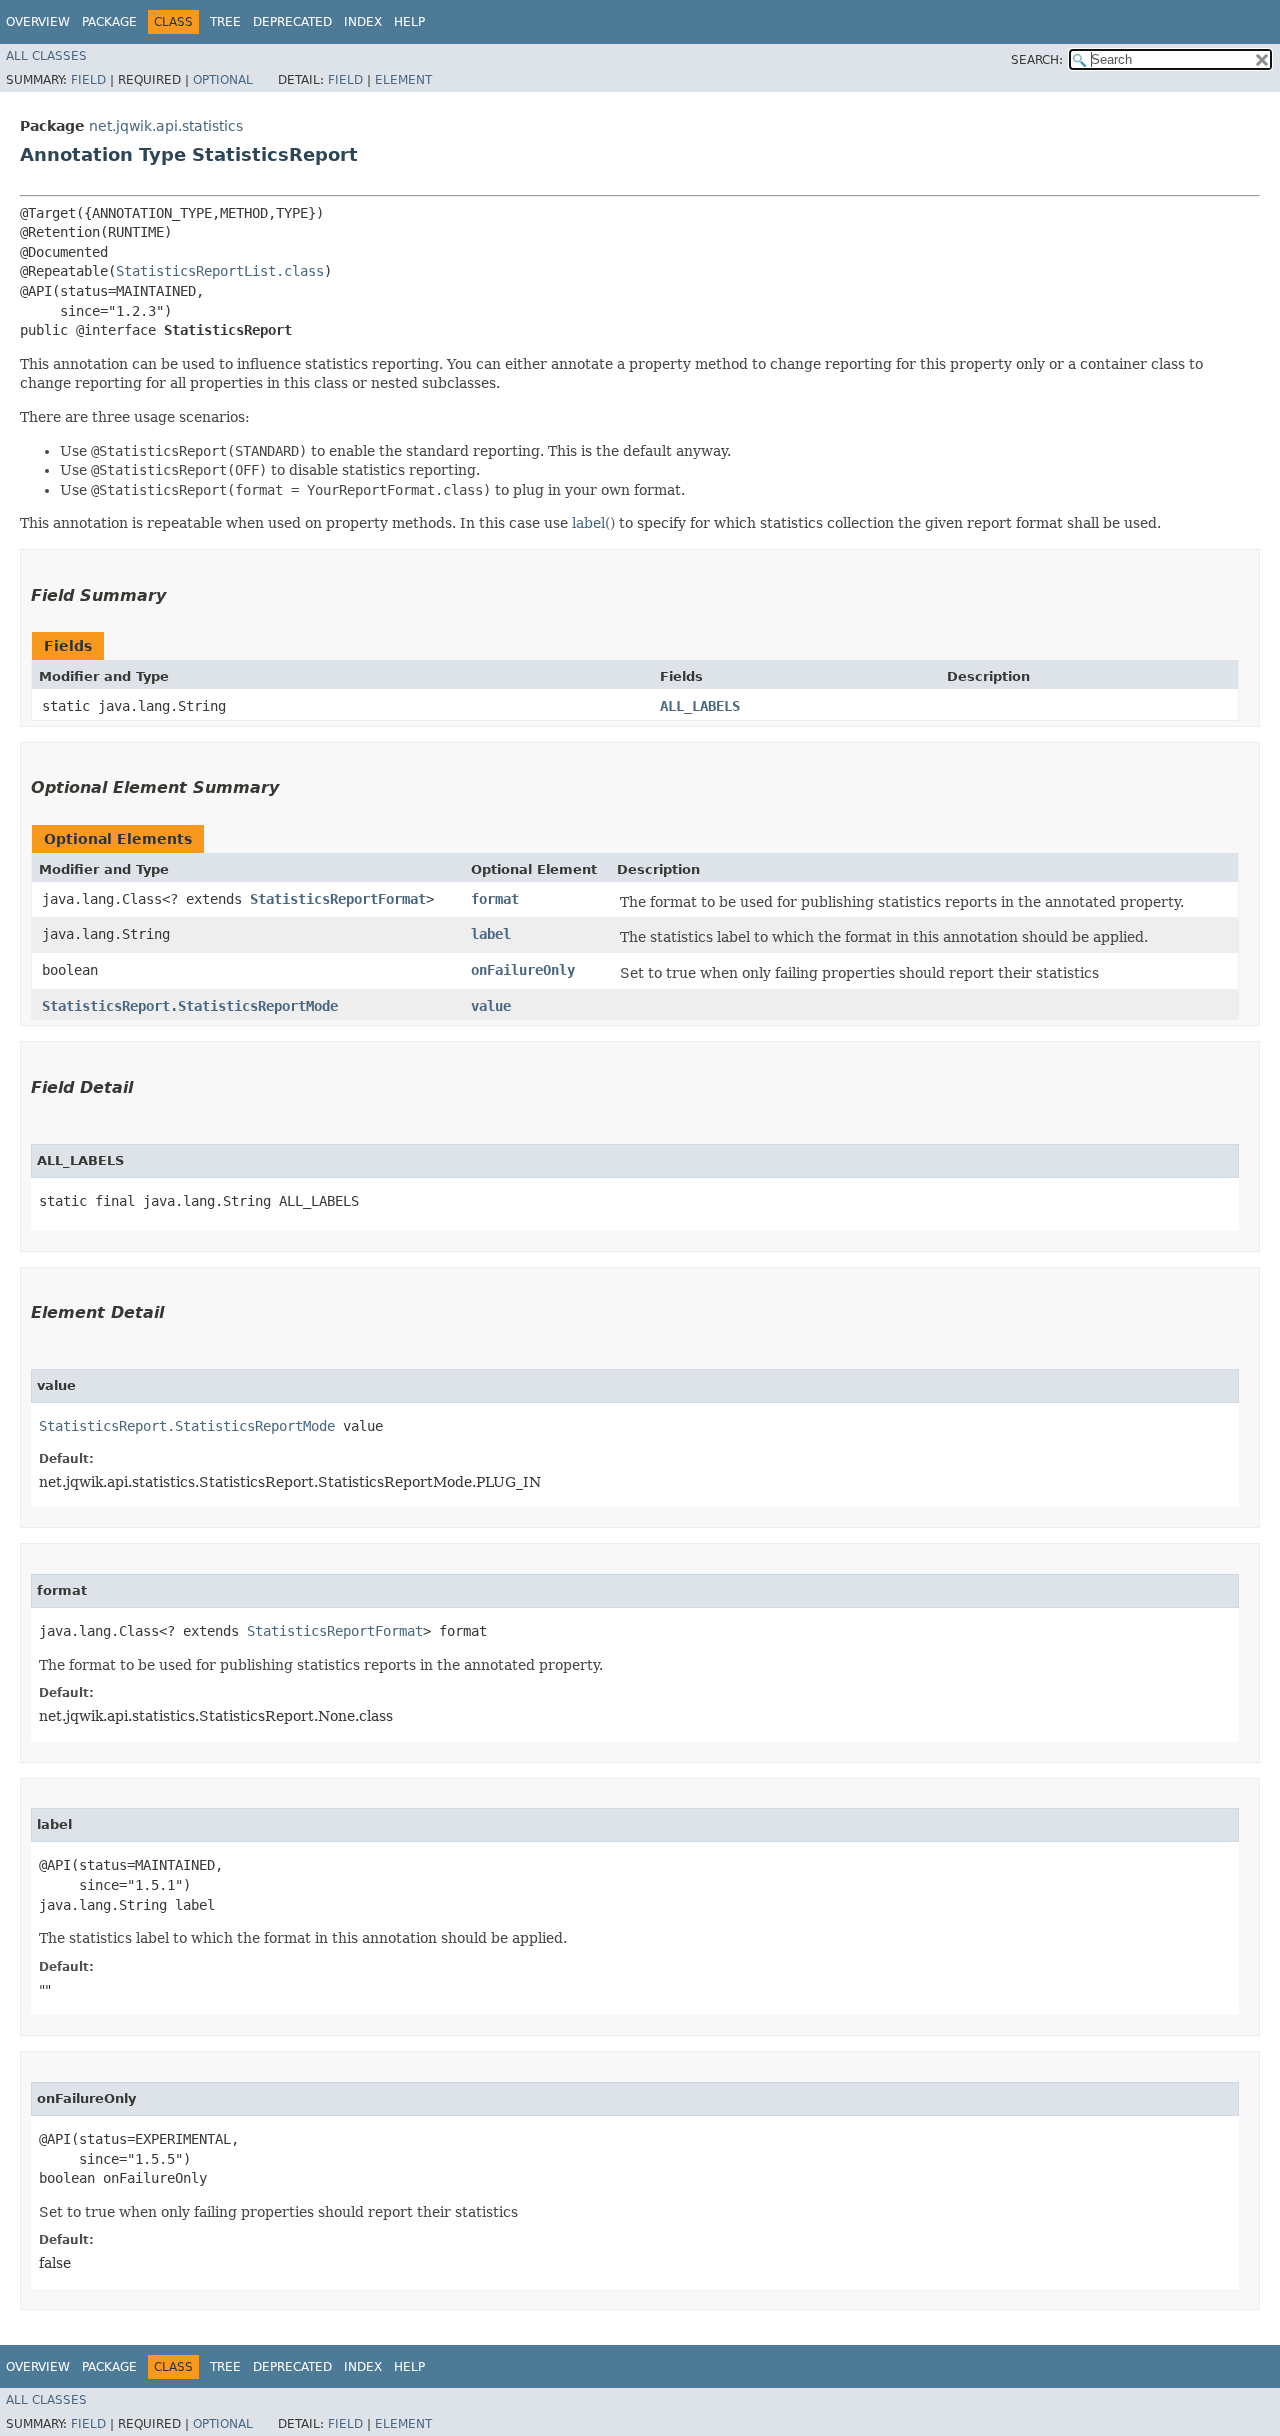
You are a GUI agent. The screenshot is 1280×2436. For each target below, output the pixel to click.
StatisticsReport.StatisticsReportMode (190, 1006)
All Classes (46, 56)
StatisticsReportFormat (338, 899)
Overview (38, 22)
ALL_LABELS (700, 706)
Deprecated (292, 22)
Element (403, 80)
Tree (225, 22)
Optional (223, 80)
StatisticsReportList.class (220, 271)
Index (363, 22)
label (491, 934)
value (491, 1006)
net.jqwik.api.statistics (166, 126)
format (495, 899)
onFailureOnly (523, 970)
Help (409, 22)
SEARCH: (1037, 60)
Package (109, 22)
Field (88, 80)
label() (593, 523)
